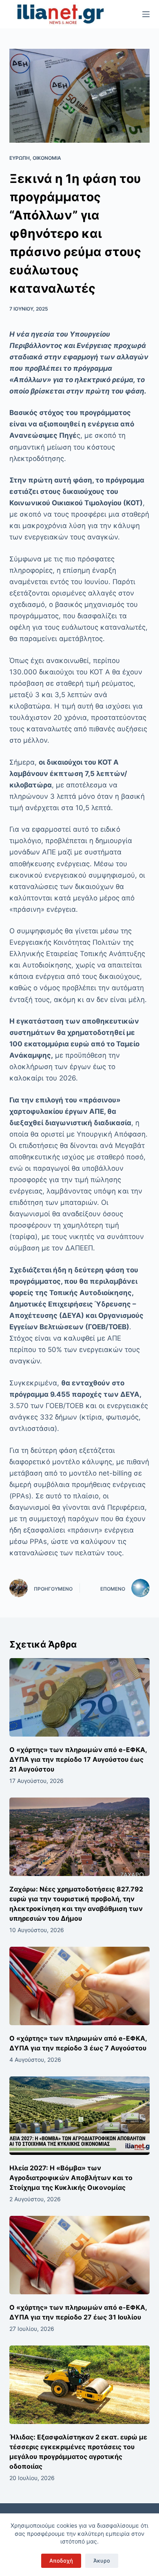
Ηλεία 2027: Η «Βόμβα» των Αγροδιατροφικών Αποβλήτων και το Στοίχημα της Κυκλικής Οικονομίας (71, 2178)
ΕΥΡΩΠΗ (20, 158)
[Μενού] (146, 14)
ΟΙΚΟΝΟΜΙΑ (47, 158)
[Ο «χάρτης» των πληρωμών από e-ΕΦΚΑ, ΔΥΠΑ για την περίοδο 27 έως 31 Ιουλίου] (79, 2255)
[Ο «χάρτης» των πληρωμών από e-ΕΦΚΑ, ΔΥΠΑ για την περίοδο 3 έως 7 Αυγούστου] (79, 1986)
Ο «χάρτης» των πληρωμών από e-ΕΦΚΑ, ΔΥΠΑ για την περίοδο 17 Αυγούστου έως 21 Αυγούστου (78, 1759)
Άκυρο (102, 2561)
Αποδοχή (61, 2561)
